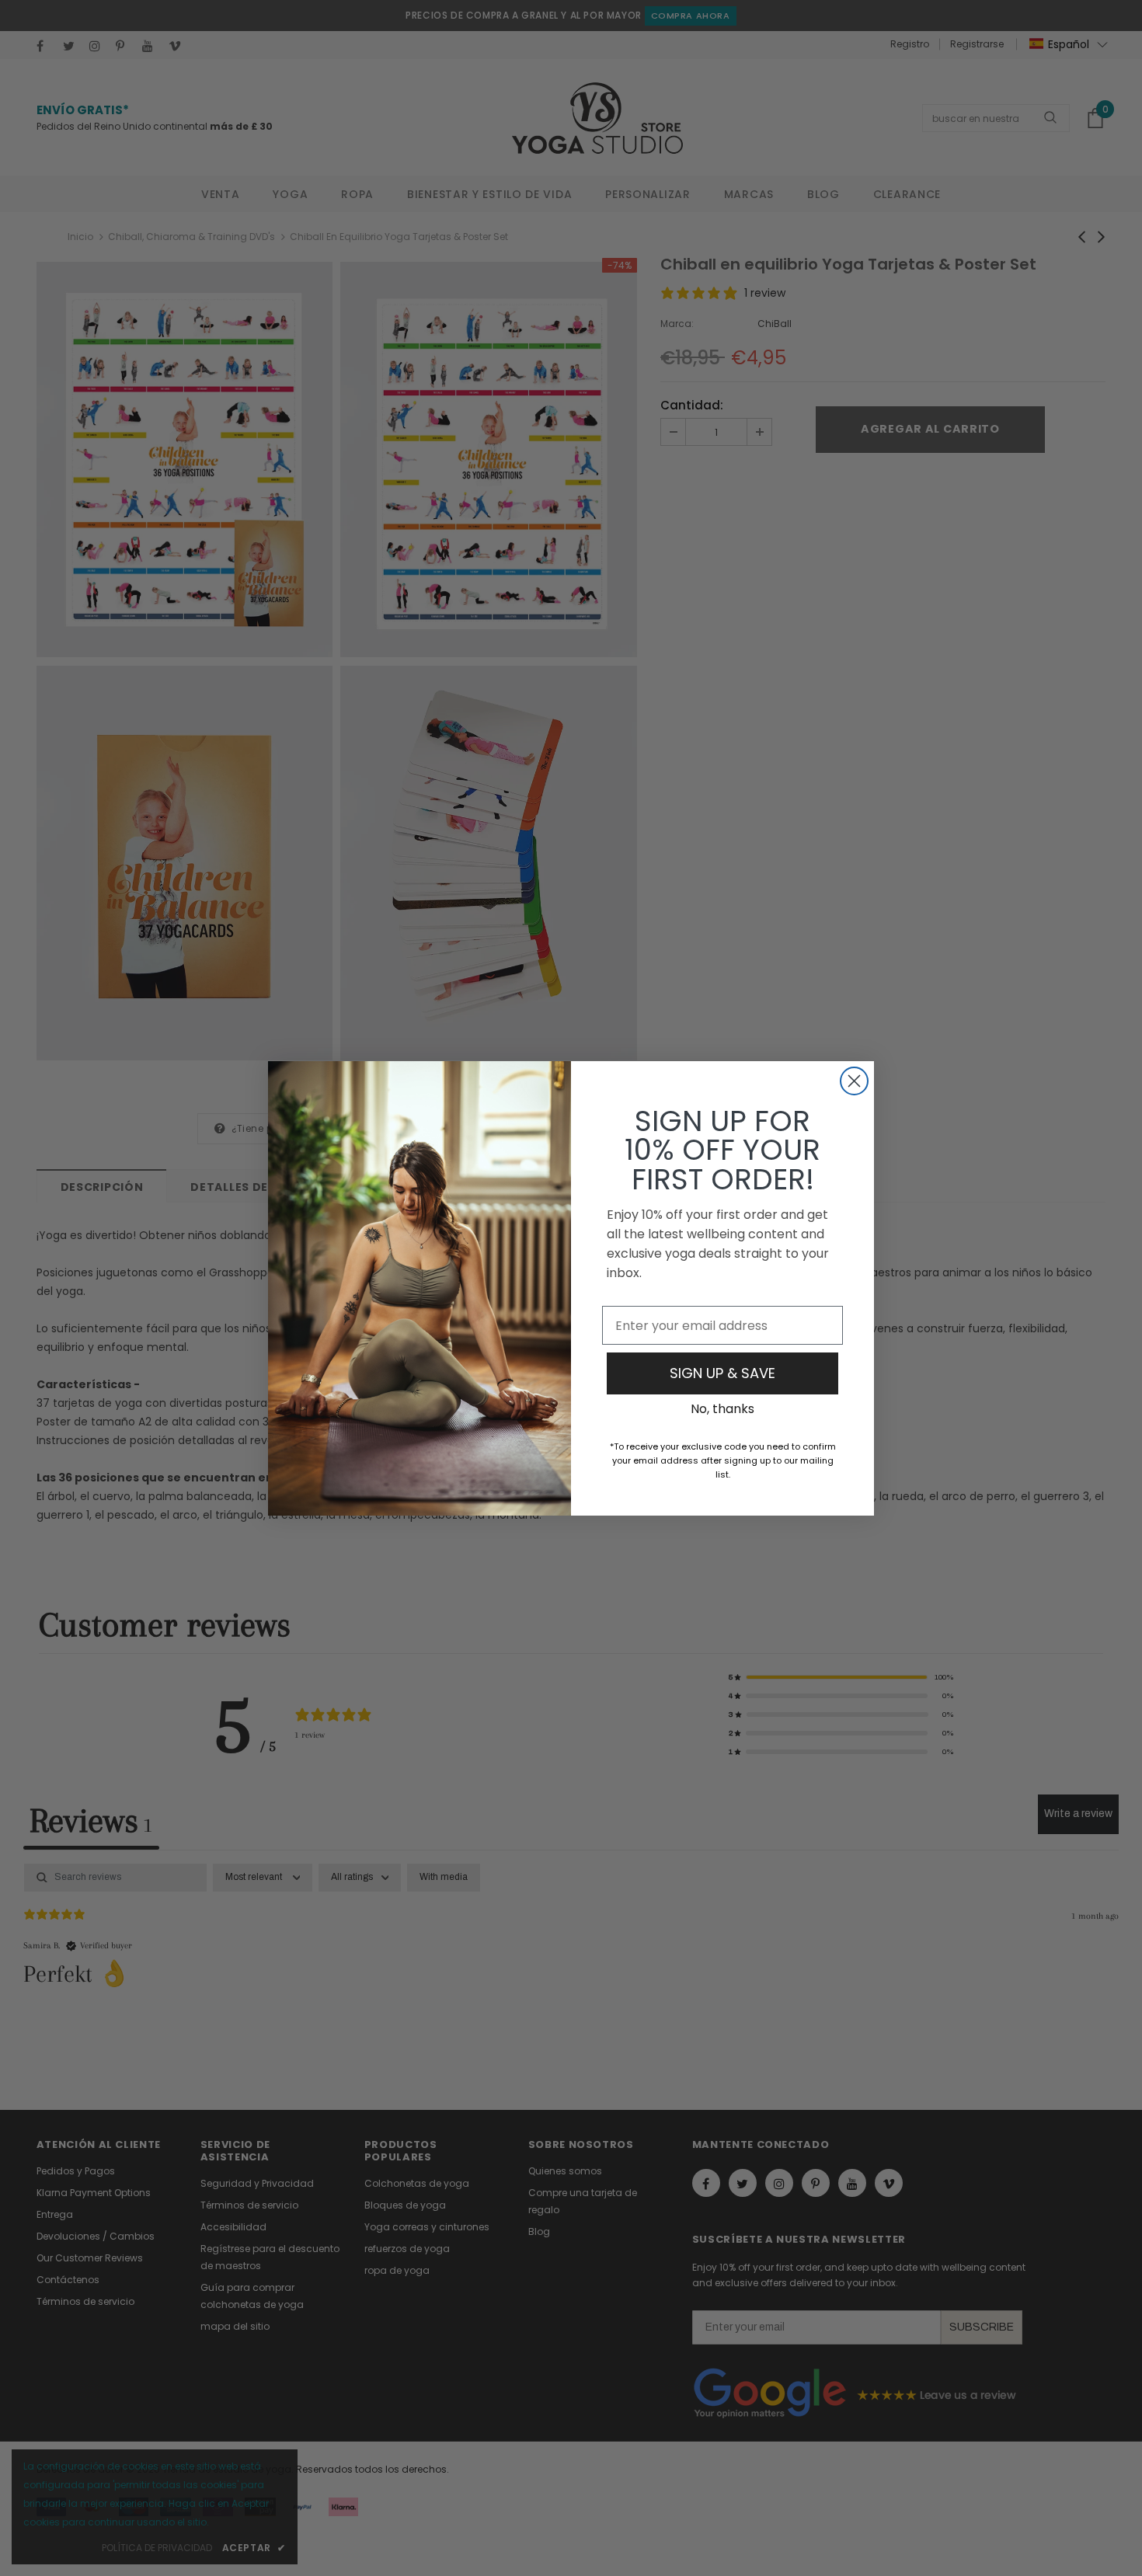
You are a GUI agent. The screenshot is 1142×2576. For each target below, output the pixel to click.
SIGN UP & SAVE (722, 1373)
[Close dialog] (854, 1081)
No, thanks (722, 1409)
